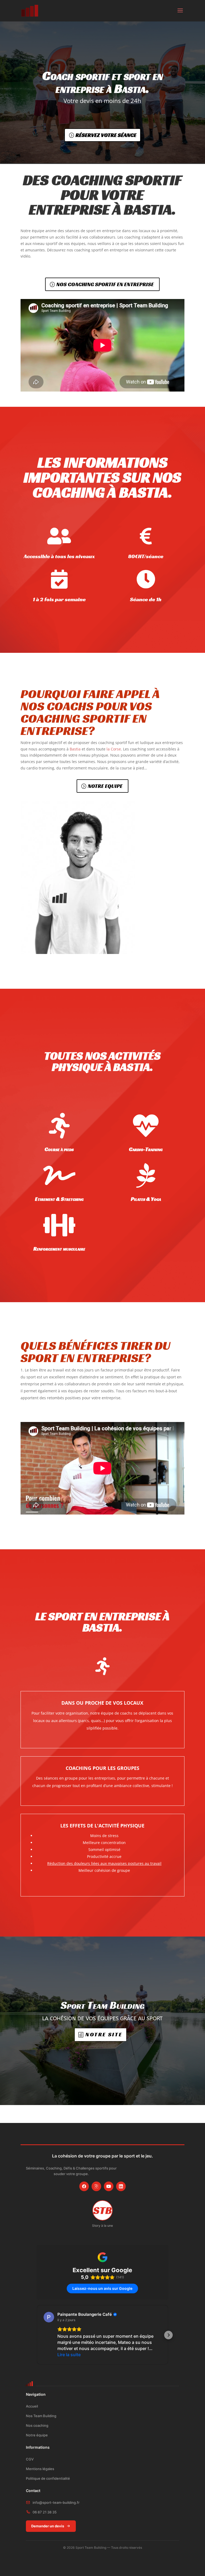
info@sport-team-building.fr (56, 2502)
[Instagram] (96, 2186)
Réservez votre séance (106, 135)
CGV (30, 2459)
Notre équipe (37, 2435)
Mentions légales (40, 2469)
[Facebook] (84, 2186)
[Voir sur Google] (49, 2317)
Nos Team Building (41, 2416)
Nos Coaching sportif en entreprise (105, 284)
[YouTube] (109, 2186)
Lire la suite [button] (69, 2355)
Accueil (32, 2406)
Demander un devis (48, 2526)
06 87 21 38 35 (45, 2512)
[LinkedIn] (121, 2186)
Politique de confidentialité (48, 2478)
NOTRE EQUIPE (105, 786)
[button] (37, 2335)
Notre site (104, 2034)
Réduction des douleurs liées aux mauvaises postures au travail (104, 1863)
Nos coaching (37, 2425)
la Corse (114, 749)
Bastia (75, 749)
